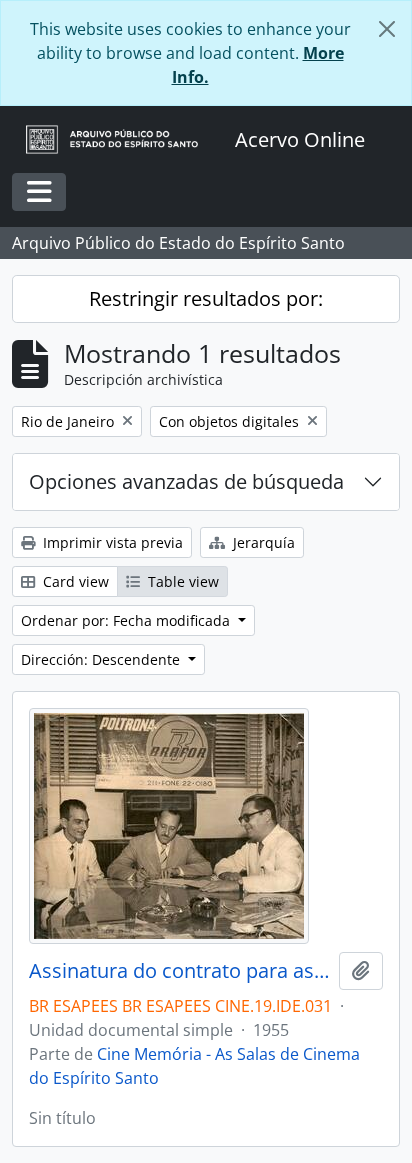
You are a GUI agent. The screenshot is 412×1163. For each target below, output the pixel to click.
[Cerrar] (387, 29)
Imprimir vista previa (111, 542)
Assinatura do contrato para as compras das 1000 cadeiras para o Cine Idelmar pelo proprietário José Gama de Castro (180, 971)
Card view (74, 581)
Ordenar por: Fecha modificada (127, 620)
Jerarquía (262, 542)
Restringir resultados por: (206, 298)
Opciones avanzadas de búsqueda (186, 481)
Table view (181, 581)
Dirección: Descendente (102, 659)
